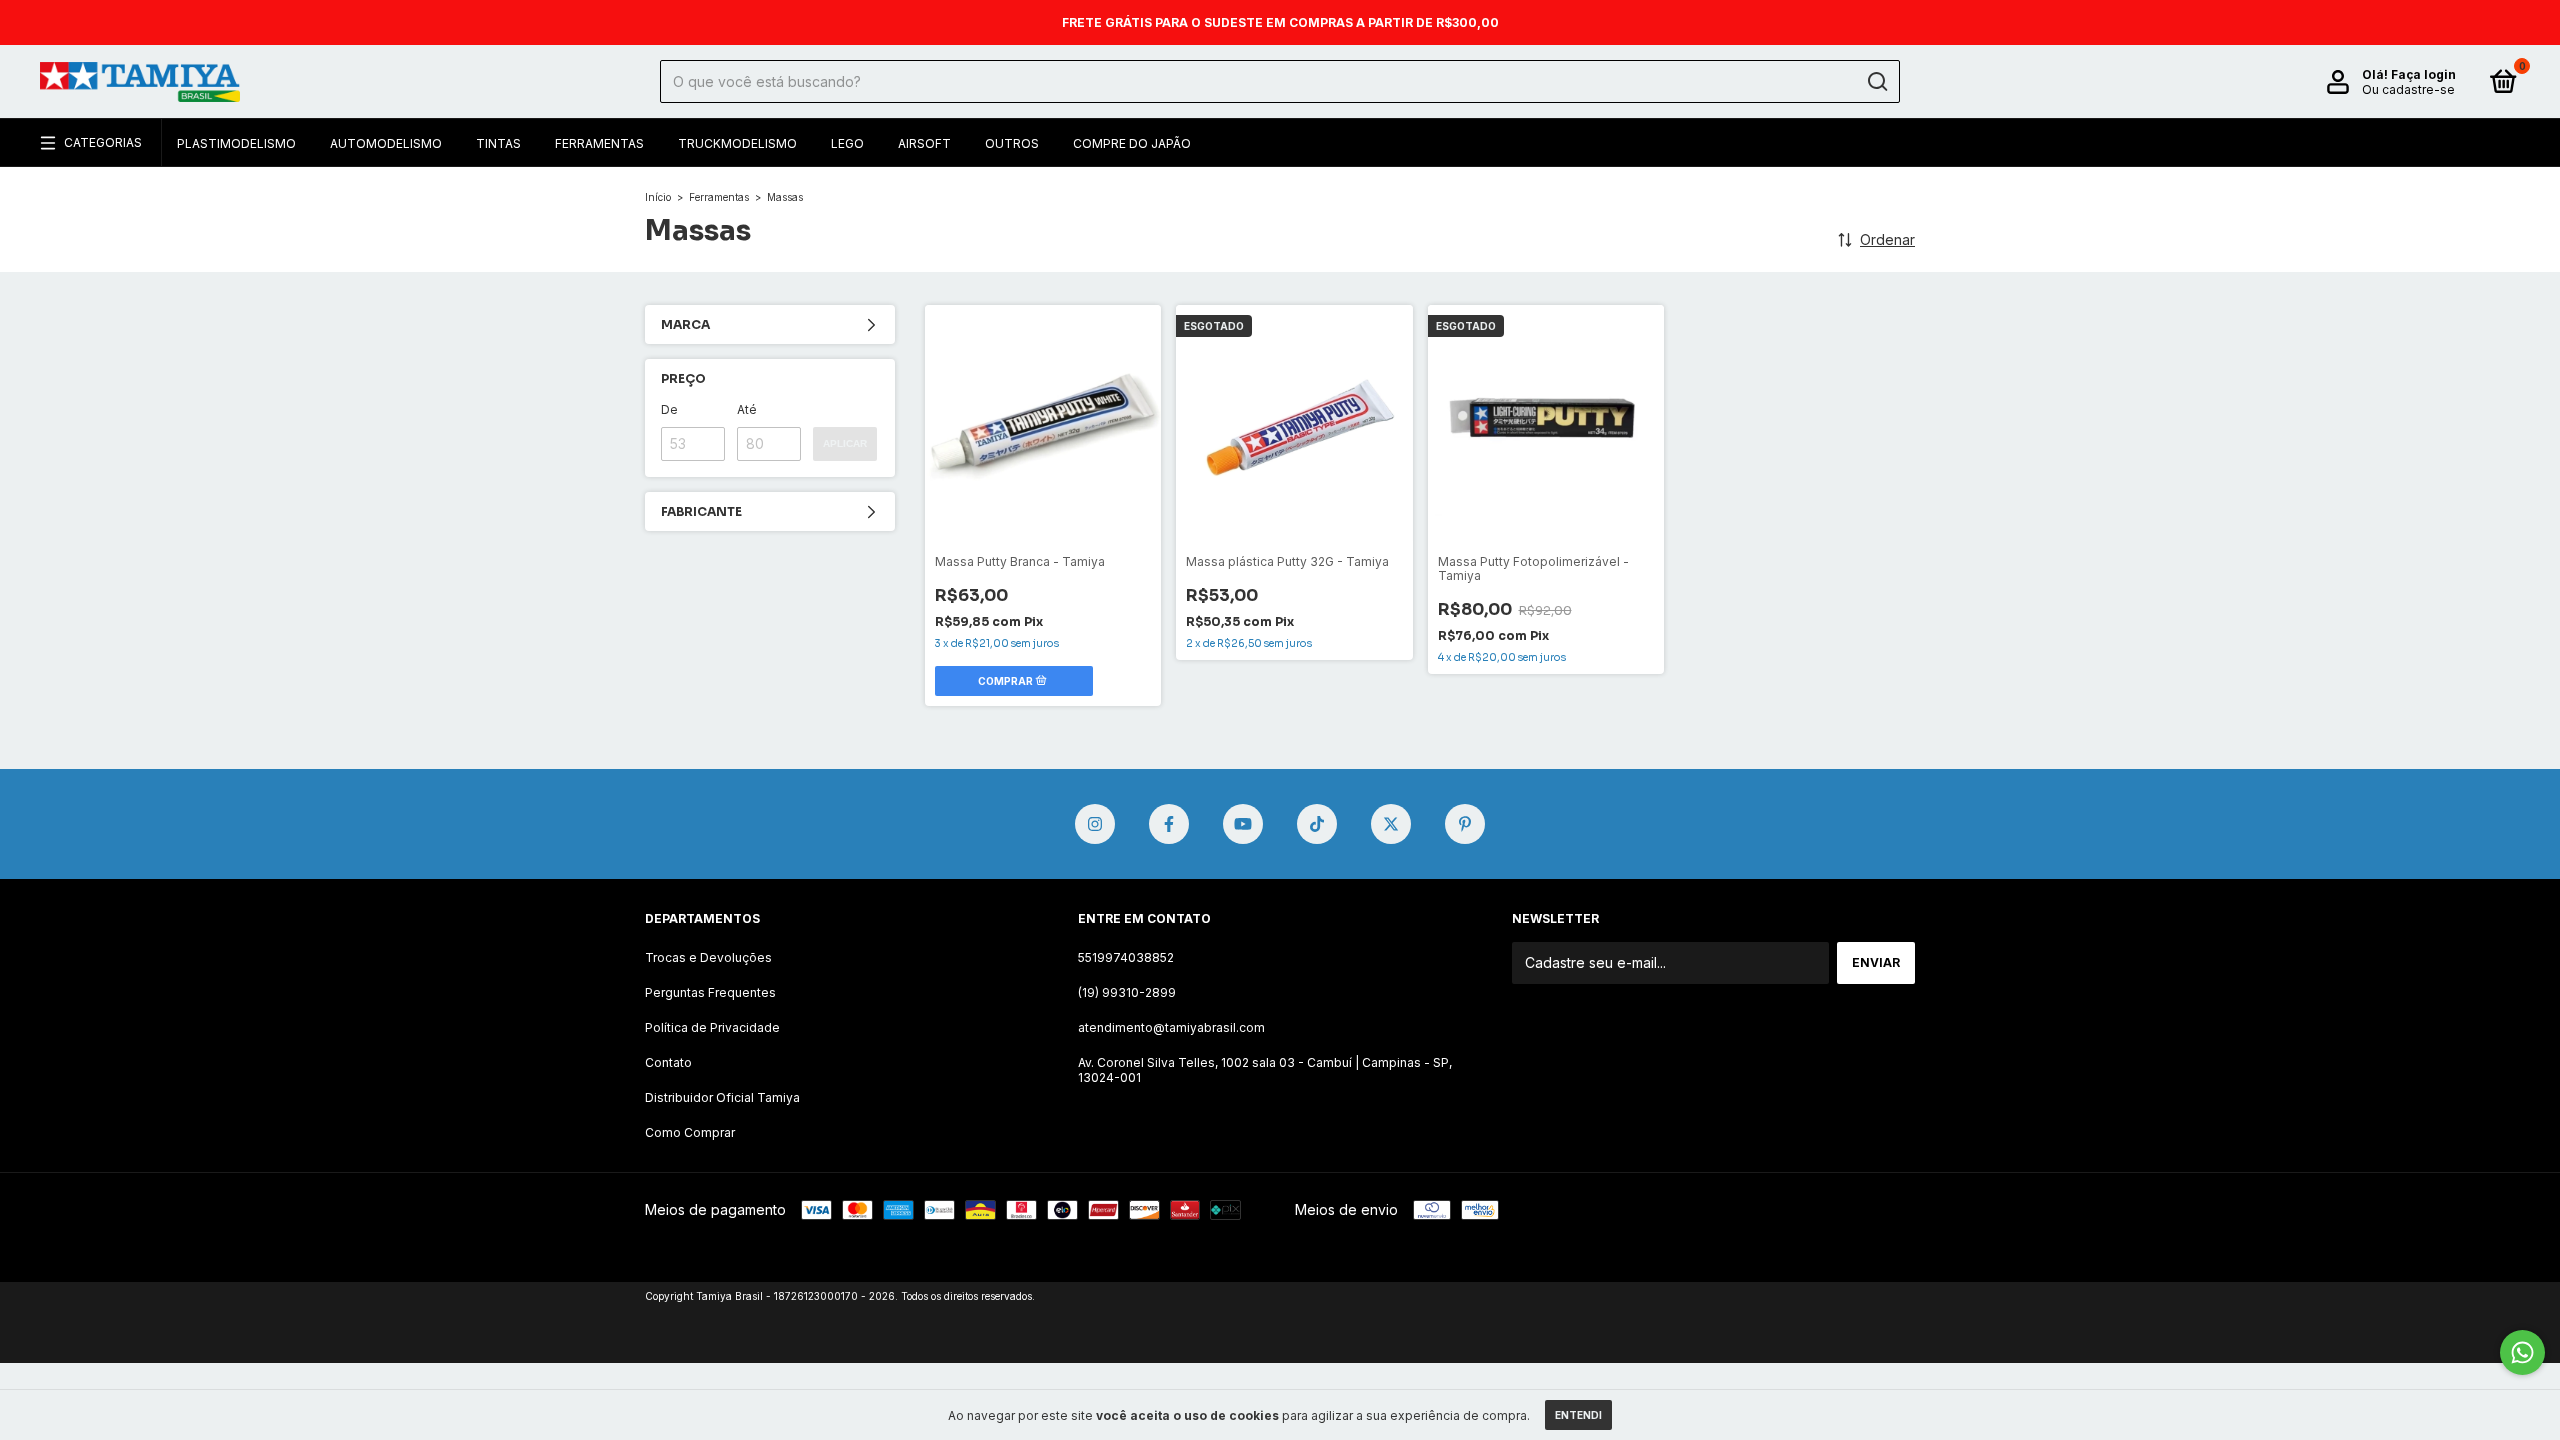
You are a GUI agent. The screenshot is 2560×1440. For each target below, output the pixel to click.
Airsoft (924, 143)
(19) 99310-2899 (1127, 992)
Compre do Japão (1132, 143)
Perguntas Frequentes (710, 992)
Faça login (2423, 74)
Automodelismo (386, 143)
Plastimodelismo (236, 143)
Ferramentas (599, 143)
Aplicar (845, 443)
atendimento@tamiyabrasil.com (1171, 1027)
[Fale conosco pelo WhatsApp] (2522, 1352)
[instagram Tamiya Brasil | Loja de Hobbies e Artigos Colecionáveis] (1095, 824)
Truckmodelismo (737, 143)
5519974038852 (1126, 957)
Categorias (103, 142)
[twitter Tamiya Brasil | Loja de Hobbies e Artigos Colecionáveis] (1391, 824)
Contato (668, 1062)
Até (747, 409)
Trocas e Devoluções (708, 957)
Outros (1012, 143)
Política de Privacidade (712, 1027)
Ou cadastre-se (2408, 89)
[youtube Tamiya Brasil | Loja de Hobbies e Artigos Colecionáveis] (1243, 824)
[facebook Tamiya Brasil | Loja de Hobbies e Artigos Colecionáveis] (1169, 824)
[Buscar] (1876, 82)
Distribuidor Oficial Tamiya (722, 1097)
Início (658, 197)
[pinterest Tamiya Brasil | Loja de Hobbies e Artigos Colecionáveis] (1465, 824)
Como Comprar (690, 1132)
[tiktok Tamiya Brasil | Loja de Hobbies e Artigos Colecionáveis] (1317, 824)
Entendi (1578, 1415)
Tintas (498, 143)
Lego (847, 143)
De (669, 409)
